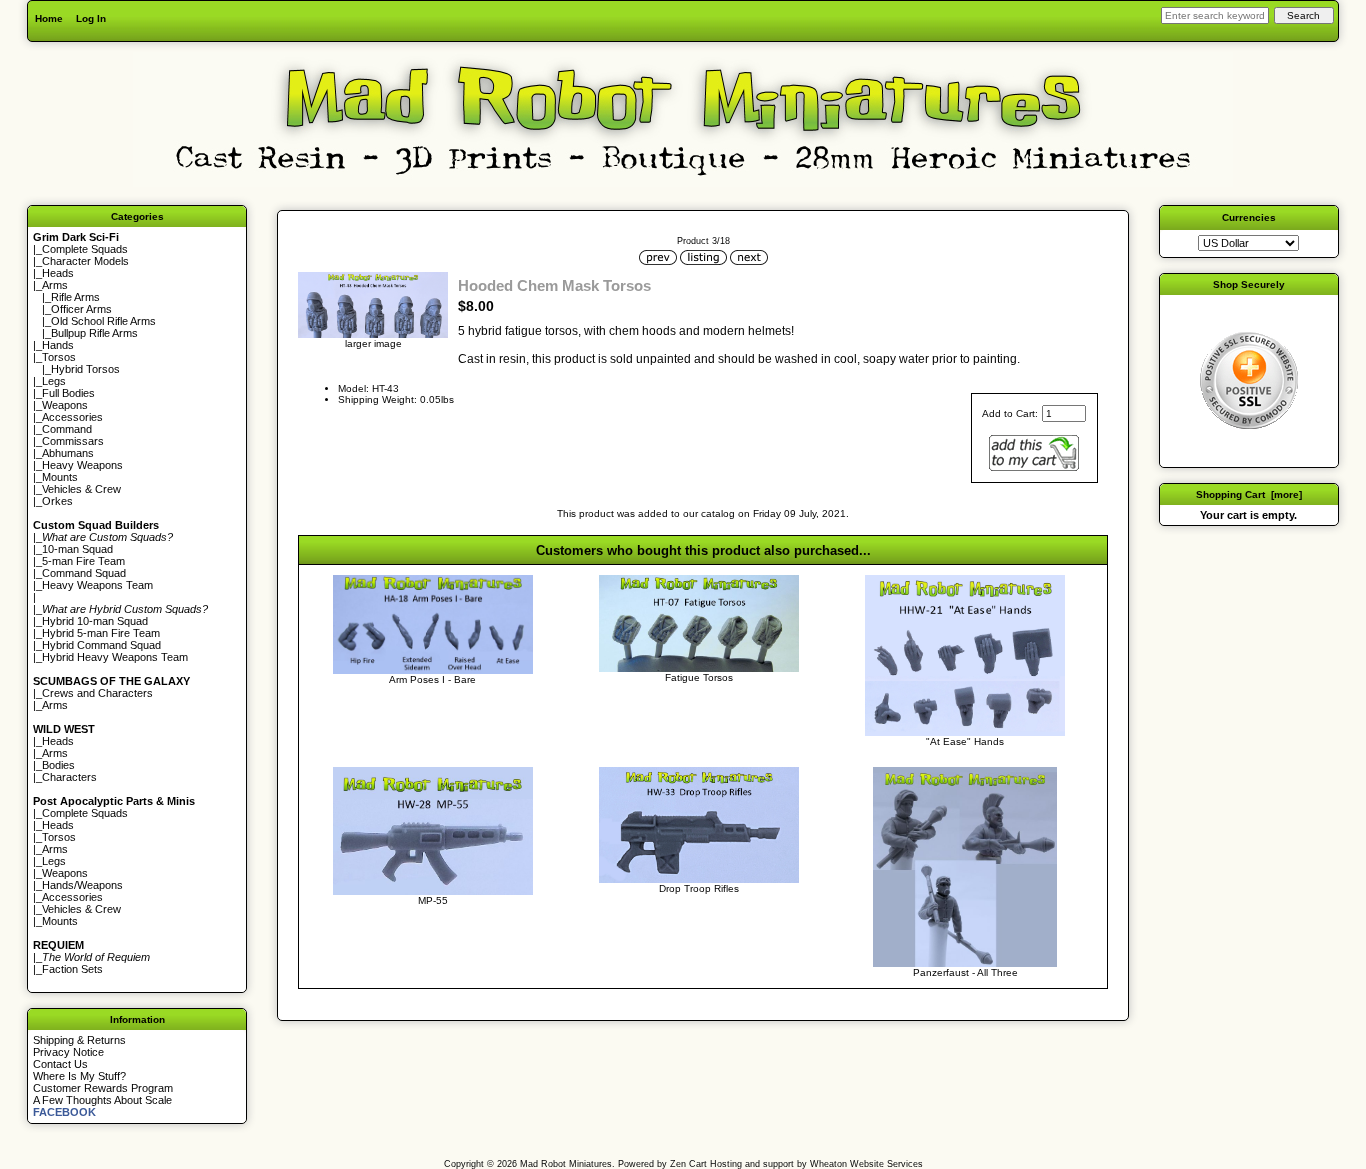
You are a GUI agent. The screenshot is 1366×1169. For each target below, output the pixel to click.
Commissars (73, 441)
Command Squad (84, 573)
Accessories (72, 417)
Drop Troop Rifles (699, 888)
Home (49, 18)
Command (67, 429)
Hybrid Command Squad (101, 645)
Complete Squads (85, 249)
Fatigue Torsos (699, 677)
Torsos (59, 357)
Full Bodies (68, 393)
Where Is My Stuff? (79, 1076)
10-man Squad (77, 549)
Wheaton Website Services (866, 1164)
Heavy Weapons (82, 465)
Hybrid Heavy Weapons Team (115, 657)
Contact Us (60, 1064)
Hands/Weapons (82, 885)
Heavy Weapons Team (97, 585)
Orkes (57, 501)
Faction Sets (72, 969)
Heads (58, 273)
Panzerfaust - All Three (965, 972)
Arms (55, 705)
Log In (91, 18)
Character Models (85, 261)
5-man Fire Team (83, 561)
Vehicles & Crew (81, 489)
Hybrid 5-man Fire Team (101, 633)
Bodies (58, 765)
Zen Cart (688, 1164)
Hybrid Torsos (85, 369)
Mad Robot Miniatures (566, 1164)
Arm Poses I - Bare (432, 679)
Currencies (1249, 217)
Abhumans (68, 453)
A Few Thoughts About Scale (102, 1100)
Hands (58, 345)
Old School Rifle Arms (103, 321)
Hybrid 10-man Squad (95, 621)
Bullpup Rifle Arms (94, 333)
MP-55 (433, 900)
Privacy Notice (68, 1052)
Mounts (60, 477)
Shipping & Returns (79, 1040)
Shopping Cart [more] (1249, 494)
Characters (69, 777)
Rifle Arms (75, 297)
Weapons (65, 405)
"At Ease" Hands (965, 741)
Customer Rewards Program (103, 1088)
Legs (54, 381)
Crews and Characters (97, 693)
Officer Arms (81, 309)
